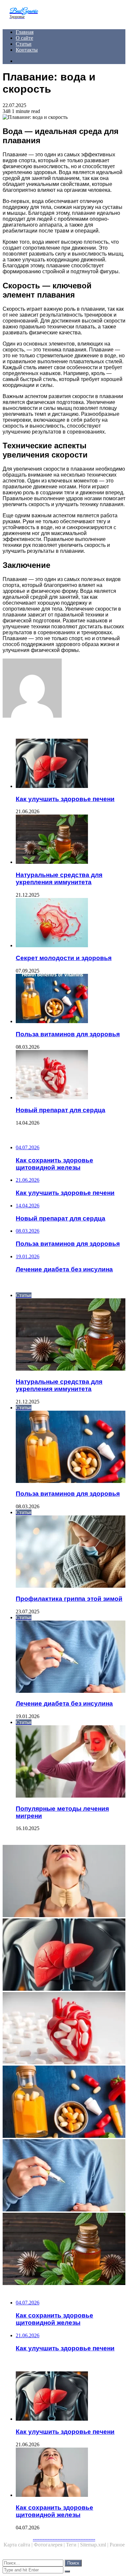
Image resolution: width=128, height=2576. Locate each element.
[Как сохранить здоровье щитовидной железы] (64, 1882)
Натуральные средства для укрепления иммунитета (59, 878)
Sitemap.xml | (95, 2545)
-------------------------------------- (64, 2539)
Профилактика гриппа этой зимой (69, 1599)
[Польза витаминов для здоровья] (71, 999)
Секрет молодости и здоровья (64, 958)
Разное (117, 2545)
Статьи (24, 44)
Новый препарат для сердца (61, 1110)
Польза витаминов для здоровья (68, 1034)
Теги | (73, 2545)
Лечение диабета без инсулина (64, 1703)
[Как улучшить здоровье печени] (71, 764)
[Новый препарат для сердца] (71, 1075)
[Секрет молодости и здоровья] (71, 923)
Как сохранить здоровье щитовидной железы (54, 2511)
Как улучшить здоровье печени (65, 799)
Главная (25, 32)
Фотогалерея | (50, 2545)
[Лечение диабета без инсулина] (64, 2176)
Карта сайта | (19, 2545)
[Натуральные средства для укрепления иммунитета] (71, 840)
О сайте (24, 38)
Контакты (27, 50)
